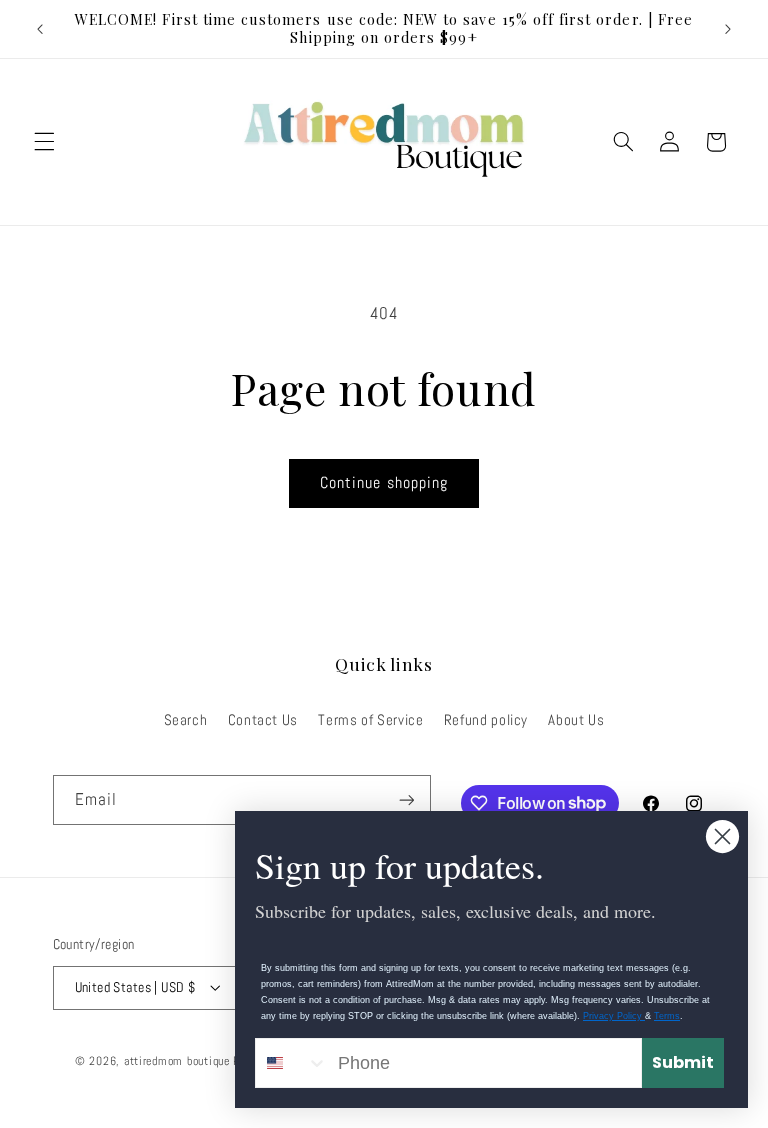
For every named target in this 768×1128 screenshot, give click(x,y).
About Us (576, 720)
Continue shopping (384, 483)
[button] (44, 142)
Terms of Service (370, 720)
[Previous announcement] (40, 29)
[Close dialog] (722, 836)
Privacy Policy (614, 1016)
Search (186, 720)
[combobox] (292, 1063)
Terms (667, 1016)
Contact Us (263, 720)
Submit (683, 1062)
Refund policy (486, 720)
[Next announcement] (728, 29)
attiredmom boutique (179, 1061)
